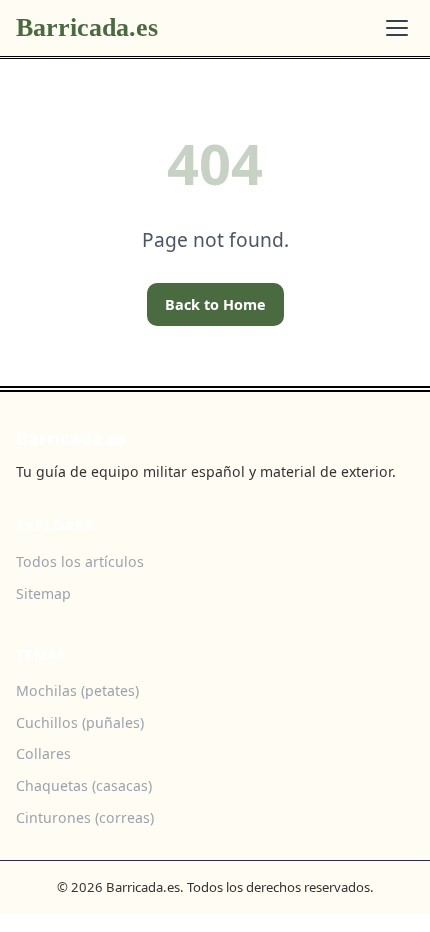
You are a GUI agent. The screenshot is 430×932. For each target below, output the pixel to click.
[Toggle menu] (397, 28)
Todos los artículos (80, 561)
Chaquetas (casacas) (84, 785)
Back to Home (215, 304)
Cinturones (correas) (85, 817)
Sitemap (43, 593)
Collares (43, 753)
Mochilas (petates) (77, 690)
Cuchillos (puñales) (80, 722)
